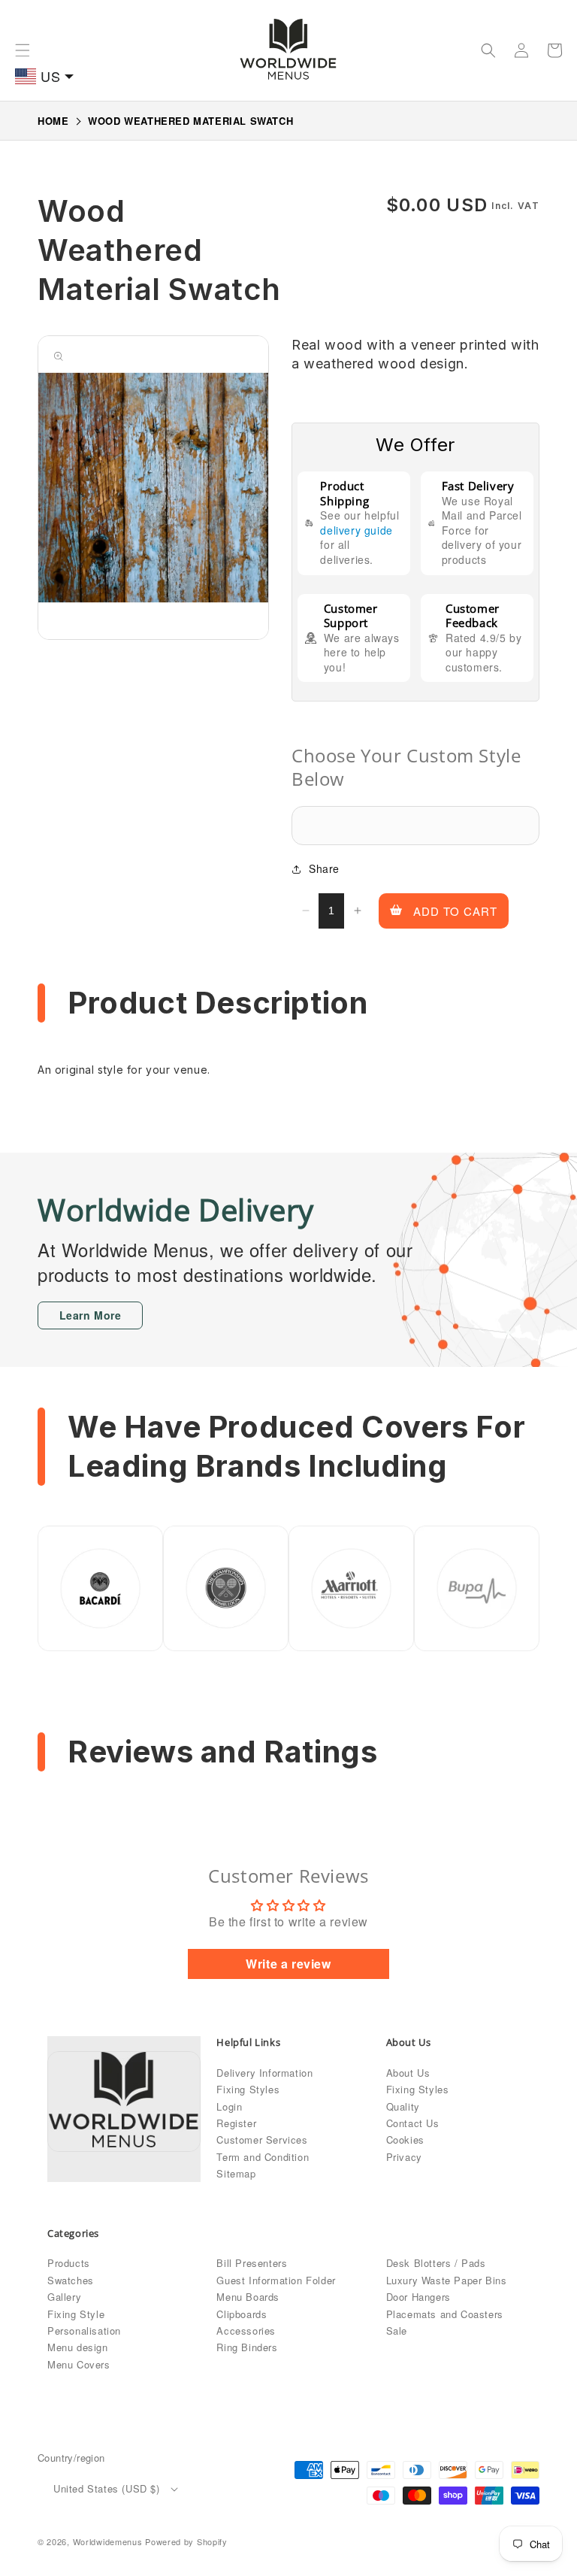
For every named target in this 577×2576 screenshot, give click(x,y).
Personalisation (84, 2331)
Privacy (404, 2157)
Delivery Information (264, 2073)
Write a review (288, 1964)
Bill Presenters (252, 2263)
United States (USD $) (107, 2488)
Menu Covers (79, 2364)
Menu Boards (248, 2297)
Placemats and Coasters (445, 2314)
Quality (403, 2106)
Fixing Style (76, 2314)
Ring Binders (247, 2347)
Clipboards (242, 2314)
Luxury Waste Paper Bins (447, 2280)
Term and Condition (263, 2157)
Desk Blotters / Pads (436, 2263)
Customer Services (262, 2140)
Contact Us (413, 2123)
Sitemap (236, 2173)
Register (236, 2123)
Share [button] (324, 868)
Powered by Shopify (186, 2541)
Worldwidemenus (108, 2541)
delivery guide (356, 530)
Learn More (91, 1315)
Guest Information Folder (276, 2280)
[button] (23, 50)
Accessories (246, 2331)
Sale (397, 2331)
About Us (408, 2073)
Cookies (405, 2140)
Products (69, 2263)
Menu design (78, 2347)
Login (229, 2106)
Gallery (64, 2297)
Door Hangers (418, 2297)
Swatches (71, 2280)
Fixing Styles (248, 2089)
